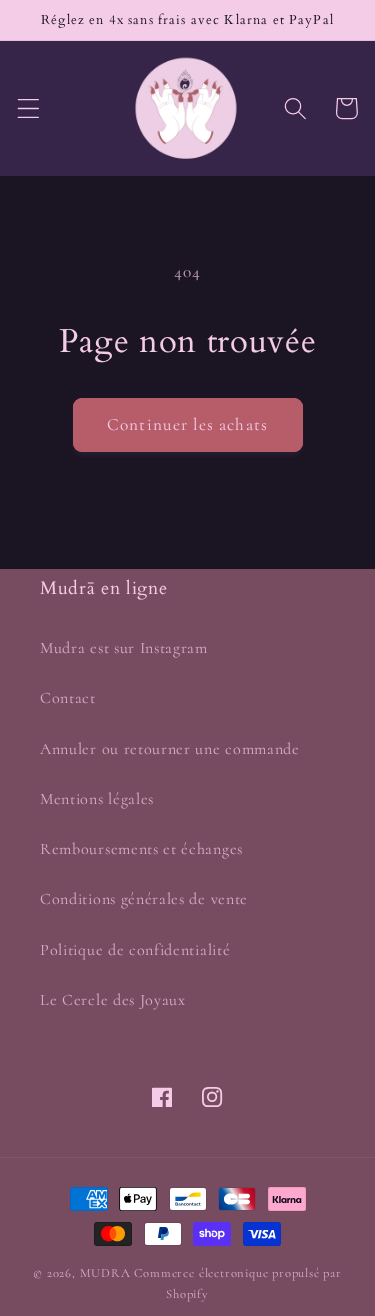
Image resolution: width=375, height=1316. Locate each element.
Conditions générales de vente (144, 899)
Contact (68, 698)
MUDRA (105, 1273)
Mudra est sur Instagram (124, 648)
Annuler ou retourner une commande (170, 749)
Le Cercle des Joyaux (113, 1000)
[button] (28, 108)
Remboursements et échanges (141, 849)
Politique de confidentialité (135, 950)
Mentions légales (97, 799)
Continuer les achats (187, 424)
